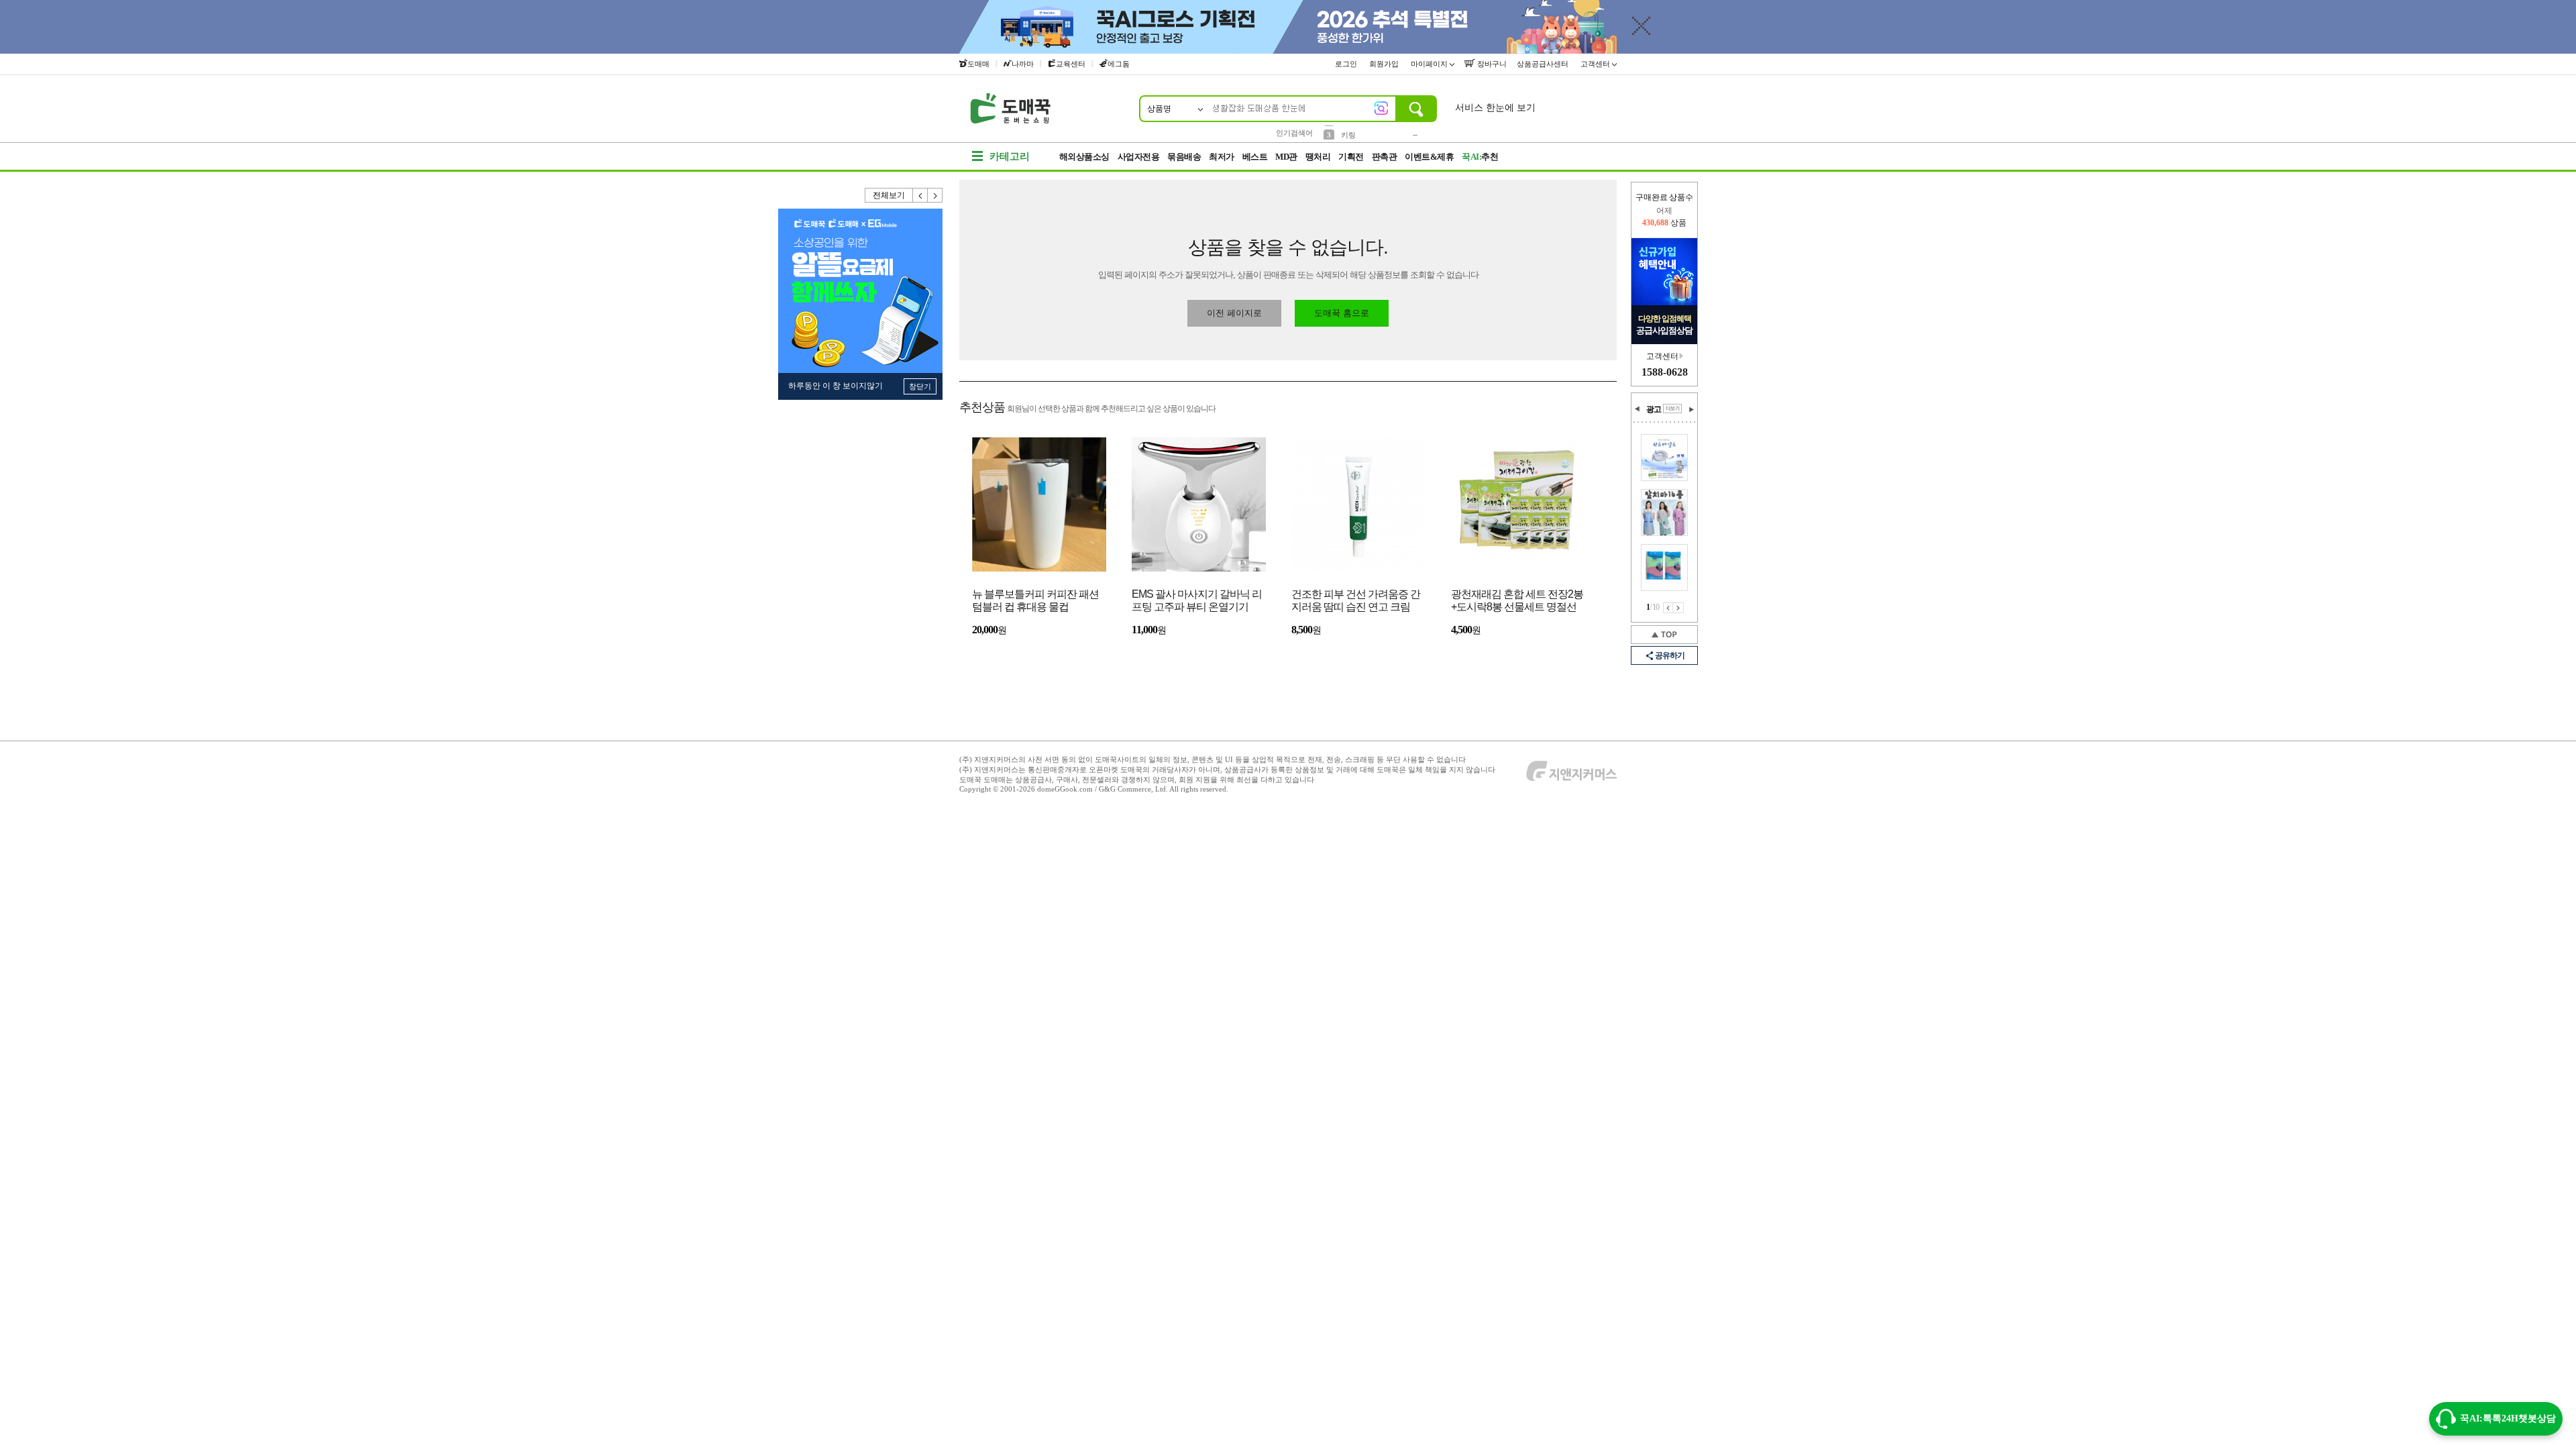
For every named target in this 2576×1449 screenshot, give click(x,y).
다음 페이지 (1678, 608)
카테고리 (1010, 156)
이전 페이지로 (1234, 313)
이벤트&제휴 (1429, 157)
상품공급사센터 (1544, 64)
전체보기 (889, 195)
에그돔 (1119, 64)
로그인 (1347, 64)
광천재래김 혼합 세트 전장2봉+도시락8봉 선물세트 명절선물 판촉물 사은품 (1517, 601)
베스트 (1255, 157)
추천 (1480, 157)
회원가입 (1385, 64)
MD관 (1286, 157)
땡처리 (1318, 157)
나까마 (1023, 64)
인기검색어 (1294, 133)
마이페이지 (1430, 64)
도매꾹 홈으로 (1342, 313)
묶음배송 (1184, 157)
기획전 (1351, 157)
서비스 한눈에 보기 (1495, 108)
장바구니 (1491, 64)
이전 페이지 (1668, 608)
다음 (935, 195)
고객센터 (1596, 64)
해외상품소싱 (1084, 157)
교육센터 (1071, 64)
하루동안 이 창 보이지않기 (836, 386)
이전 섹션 (1638, 409)
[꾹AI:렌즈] (1381, 108)
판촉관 (1385, 157)
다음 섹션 (1691, 409)
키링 (1348, 132)
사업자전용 (1139, 157)
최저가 (1222, 157)
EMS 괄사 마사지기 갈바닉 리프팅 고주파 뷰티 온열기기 (1197, 600)
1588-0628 (1665, 372)
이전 (920, 195)
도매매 (978, 64)
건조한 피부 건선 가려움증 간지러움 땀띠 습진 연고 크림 (1356, 600)
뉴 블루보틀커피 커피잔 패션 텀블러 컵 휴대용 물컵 (1035, 600)
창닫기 (920, 386)
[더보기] (1672, 409)
